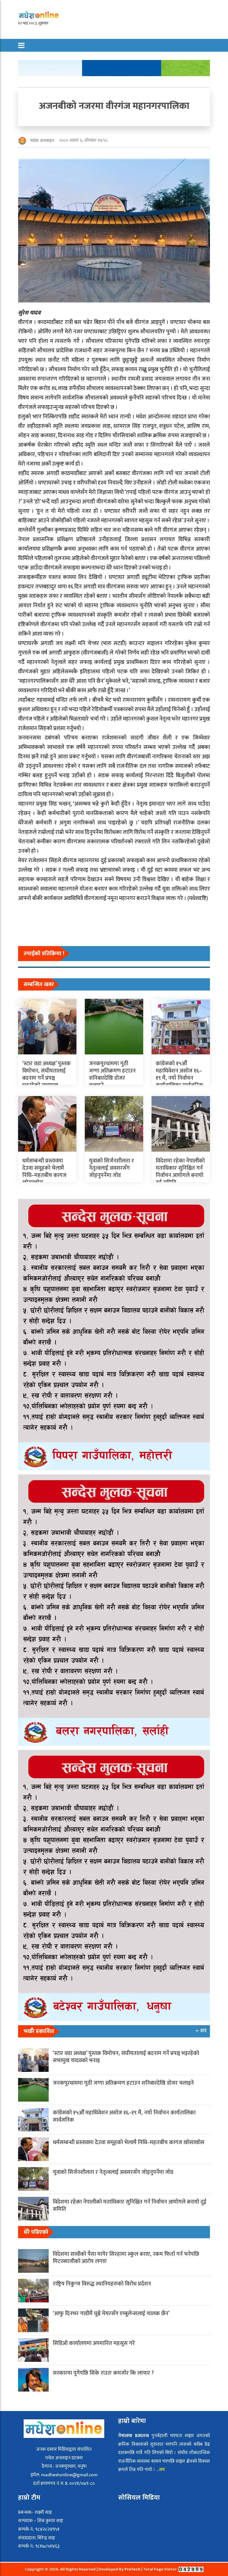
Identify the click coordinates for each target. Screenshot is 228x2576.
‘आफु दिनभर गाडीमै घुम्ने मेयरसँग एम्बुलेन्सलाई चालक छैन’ (111, 2314)
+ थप (201, 2031)
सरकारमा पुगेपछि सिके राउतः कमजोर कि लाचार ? (103, 2373)
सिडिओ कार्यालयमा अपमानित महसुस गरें (94, 2343)
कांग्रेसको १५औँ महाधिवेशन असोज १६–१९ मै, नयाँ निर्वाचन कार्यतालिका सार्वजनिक (179, 1074)
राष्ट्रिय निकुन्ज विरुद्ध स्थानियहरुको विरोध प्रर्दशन (102, 2284)
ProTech (133, 2569)
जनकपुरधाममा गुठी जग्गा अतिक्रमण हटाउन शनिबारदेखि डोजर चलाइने (112, 1074)
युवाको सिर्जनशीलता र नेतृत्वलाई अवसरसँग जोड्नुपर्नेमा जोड (111, 1168)
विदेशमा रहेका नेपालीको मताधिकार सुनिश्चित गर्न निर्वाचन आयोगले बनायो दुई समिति (180, 1172)
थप (162, 2470)
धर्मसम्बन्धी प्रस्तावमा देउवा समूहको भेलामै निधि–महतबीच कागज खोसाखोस (44, 1172)
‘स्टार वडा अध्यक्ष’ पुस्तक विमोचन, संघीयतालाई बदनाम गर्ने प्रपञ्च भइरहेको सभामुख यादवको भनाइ (46, 1078)
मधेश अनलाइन (42, 141)
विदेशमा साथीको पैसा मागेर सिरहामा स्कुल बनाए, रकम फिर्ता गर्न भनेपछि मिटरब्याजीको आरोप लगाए (126, 2258)
